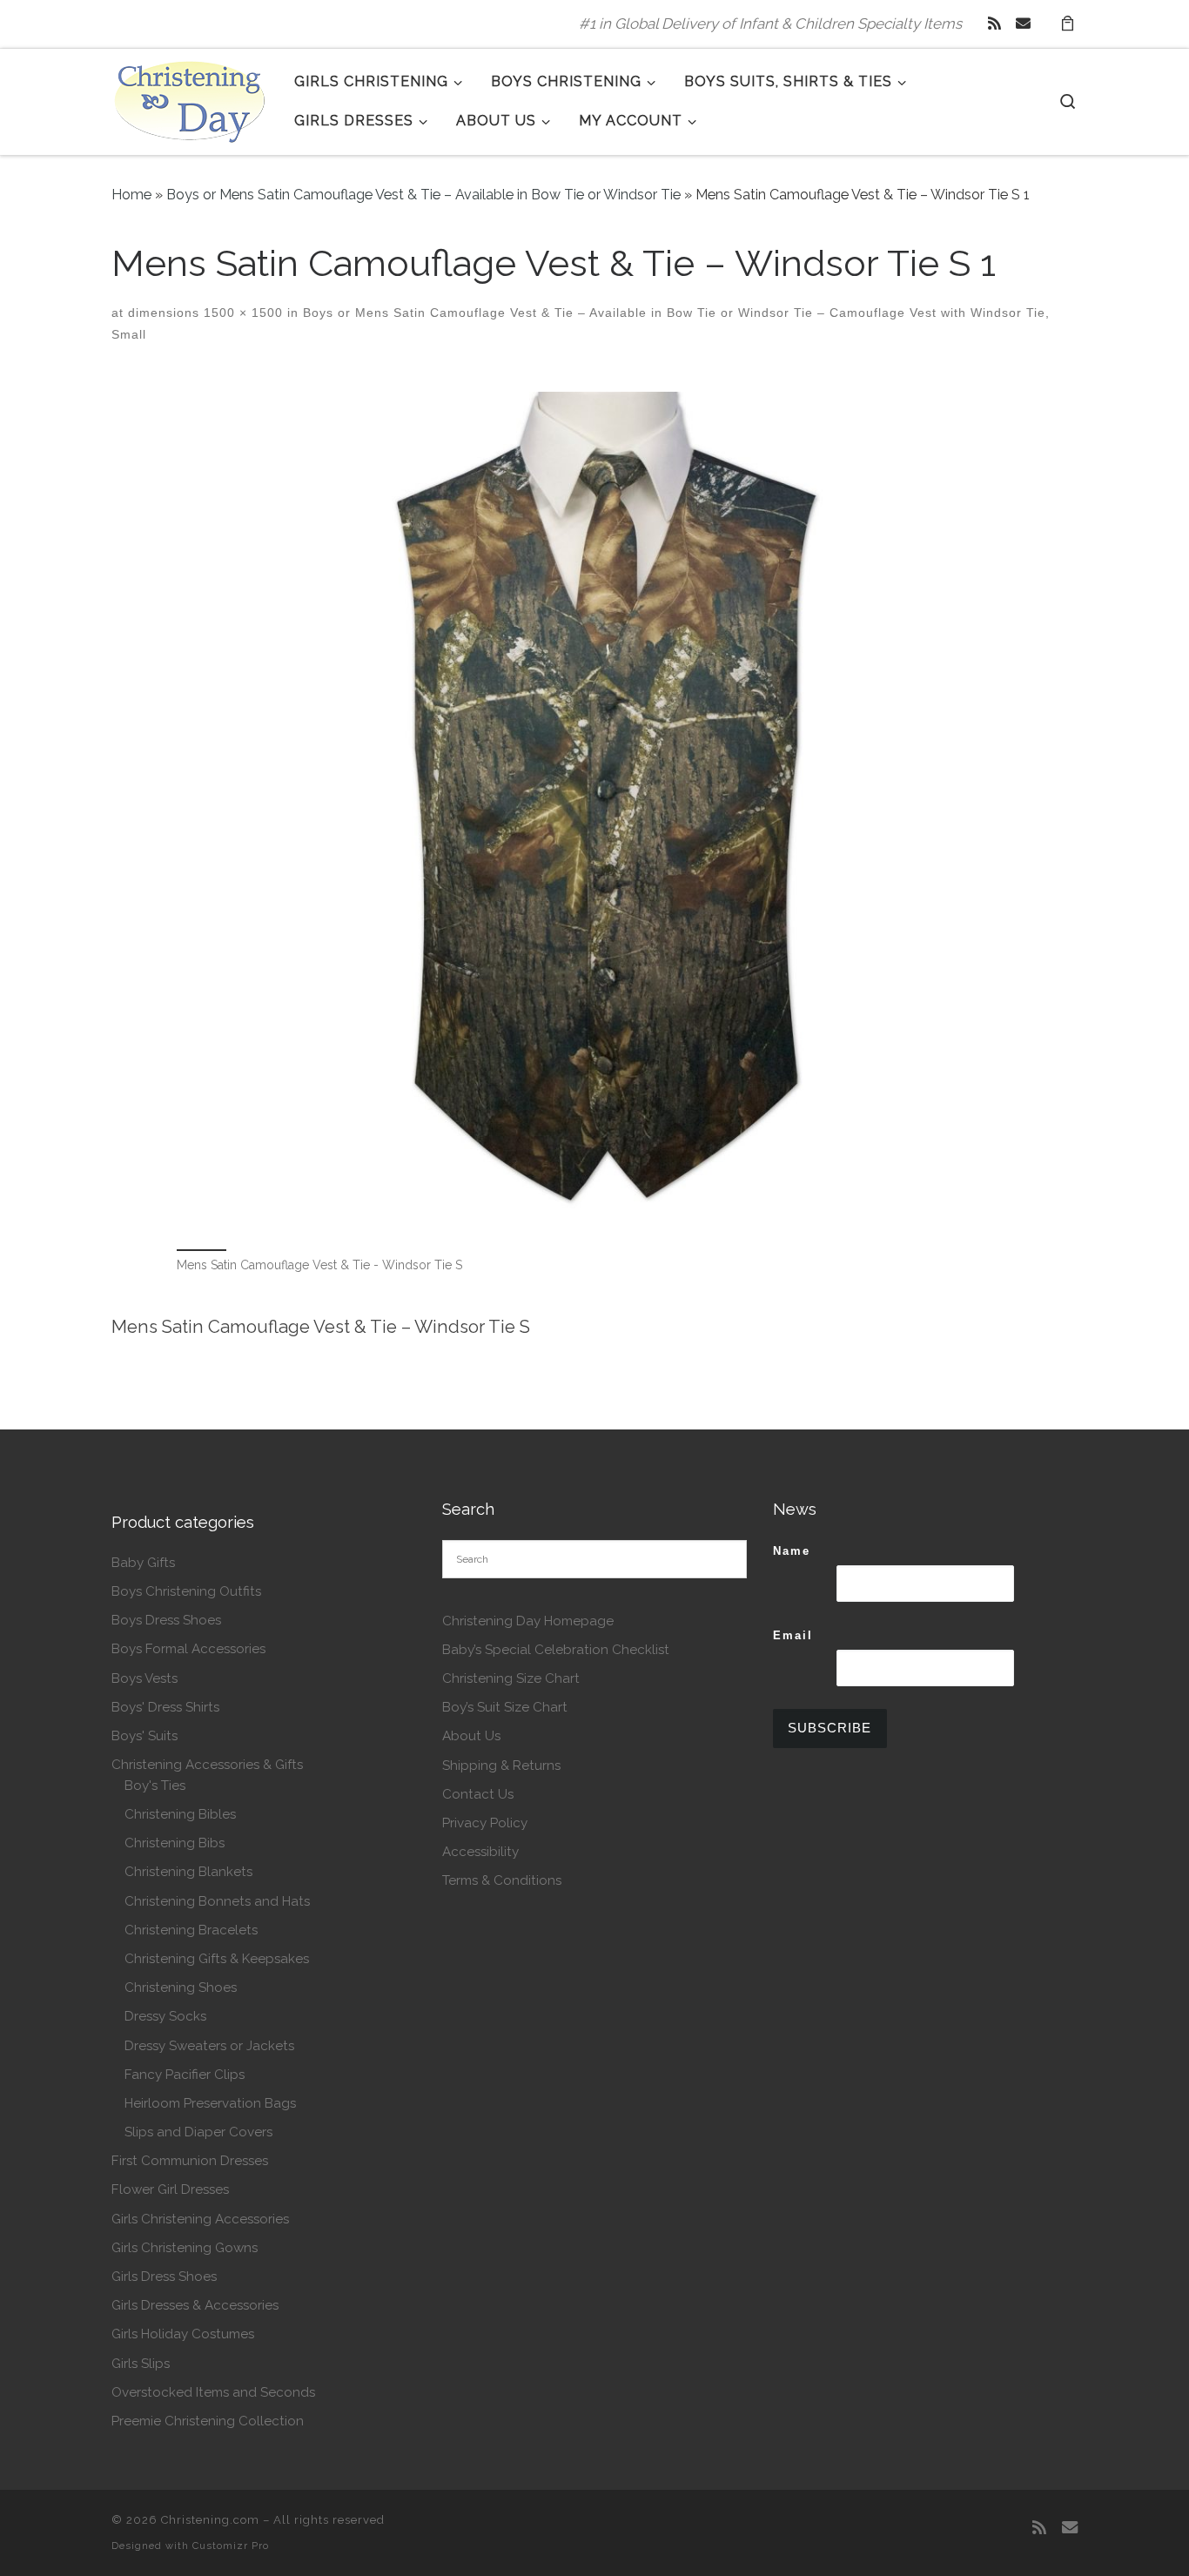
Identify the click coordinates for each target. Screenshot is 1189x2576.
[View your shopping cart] (1067, 24)
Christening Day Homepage (528, 1621)
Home (131, 195)
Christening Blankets (188, 1872)
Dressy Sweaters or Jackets (209, 2046)
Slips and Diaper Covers (198, 2132)
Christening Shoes (181, 1987)
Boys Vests (144, 1678)
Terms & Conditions (502, 1880)
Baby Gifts (143, 1563)
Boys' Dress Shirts (165, 1707)
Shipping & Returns (501, 1766)
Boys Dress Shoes (166, 1620)
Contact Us (478, 1794)
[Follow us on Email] (1023, 24)
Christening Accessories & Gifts (207, 1765)
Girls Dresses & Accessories (195, 2305)
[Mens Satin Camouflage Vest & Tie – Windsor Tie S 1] (594, 810)
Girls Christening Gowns (185, 2248)
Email (793, 1635)
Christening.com (210, 2520)
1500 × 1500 (241, 313)
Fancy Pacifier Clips (185, 2075)
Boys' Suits (144, 1736)
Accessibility (480, 1852)
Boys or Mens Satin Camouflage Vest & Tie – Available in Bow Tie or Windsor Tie (423, 195)
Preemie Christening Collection (208, 2421)
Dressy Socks (165, 2016)
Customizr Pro (231, 2546)
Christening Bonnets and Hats (217, 1901)
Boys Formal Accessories (188, 1649)
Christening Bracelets (191, 1930)
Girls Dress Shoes (164, 2277)
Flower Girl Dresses (170, 2189)
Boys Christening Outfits (186, 1591)
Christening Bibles (180, 1814)
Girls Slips (141, 2364)
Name (792, 1551)
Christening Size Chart (511, 1678)
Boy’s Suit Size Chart (505, 1707)
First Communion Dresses (190, 2161)
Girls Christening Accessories (200, 2219)
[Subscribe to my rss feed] (994, 24)
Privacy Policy (485, 1823)
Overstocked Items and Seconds (213, 2392)
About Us (471, 1736)
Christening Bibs (175, 1843)
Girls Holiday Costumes (183, 2334)
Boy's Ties (155, 1786)
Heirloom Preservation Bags (210, 2103)
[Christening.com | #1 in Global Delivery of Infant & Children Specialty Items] (190, 98)
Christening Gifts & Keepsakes (217, 1959)
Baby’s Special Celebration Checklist (556, 1650)
